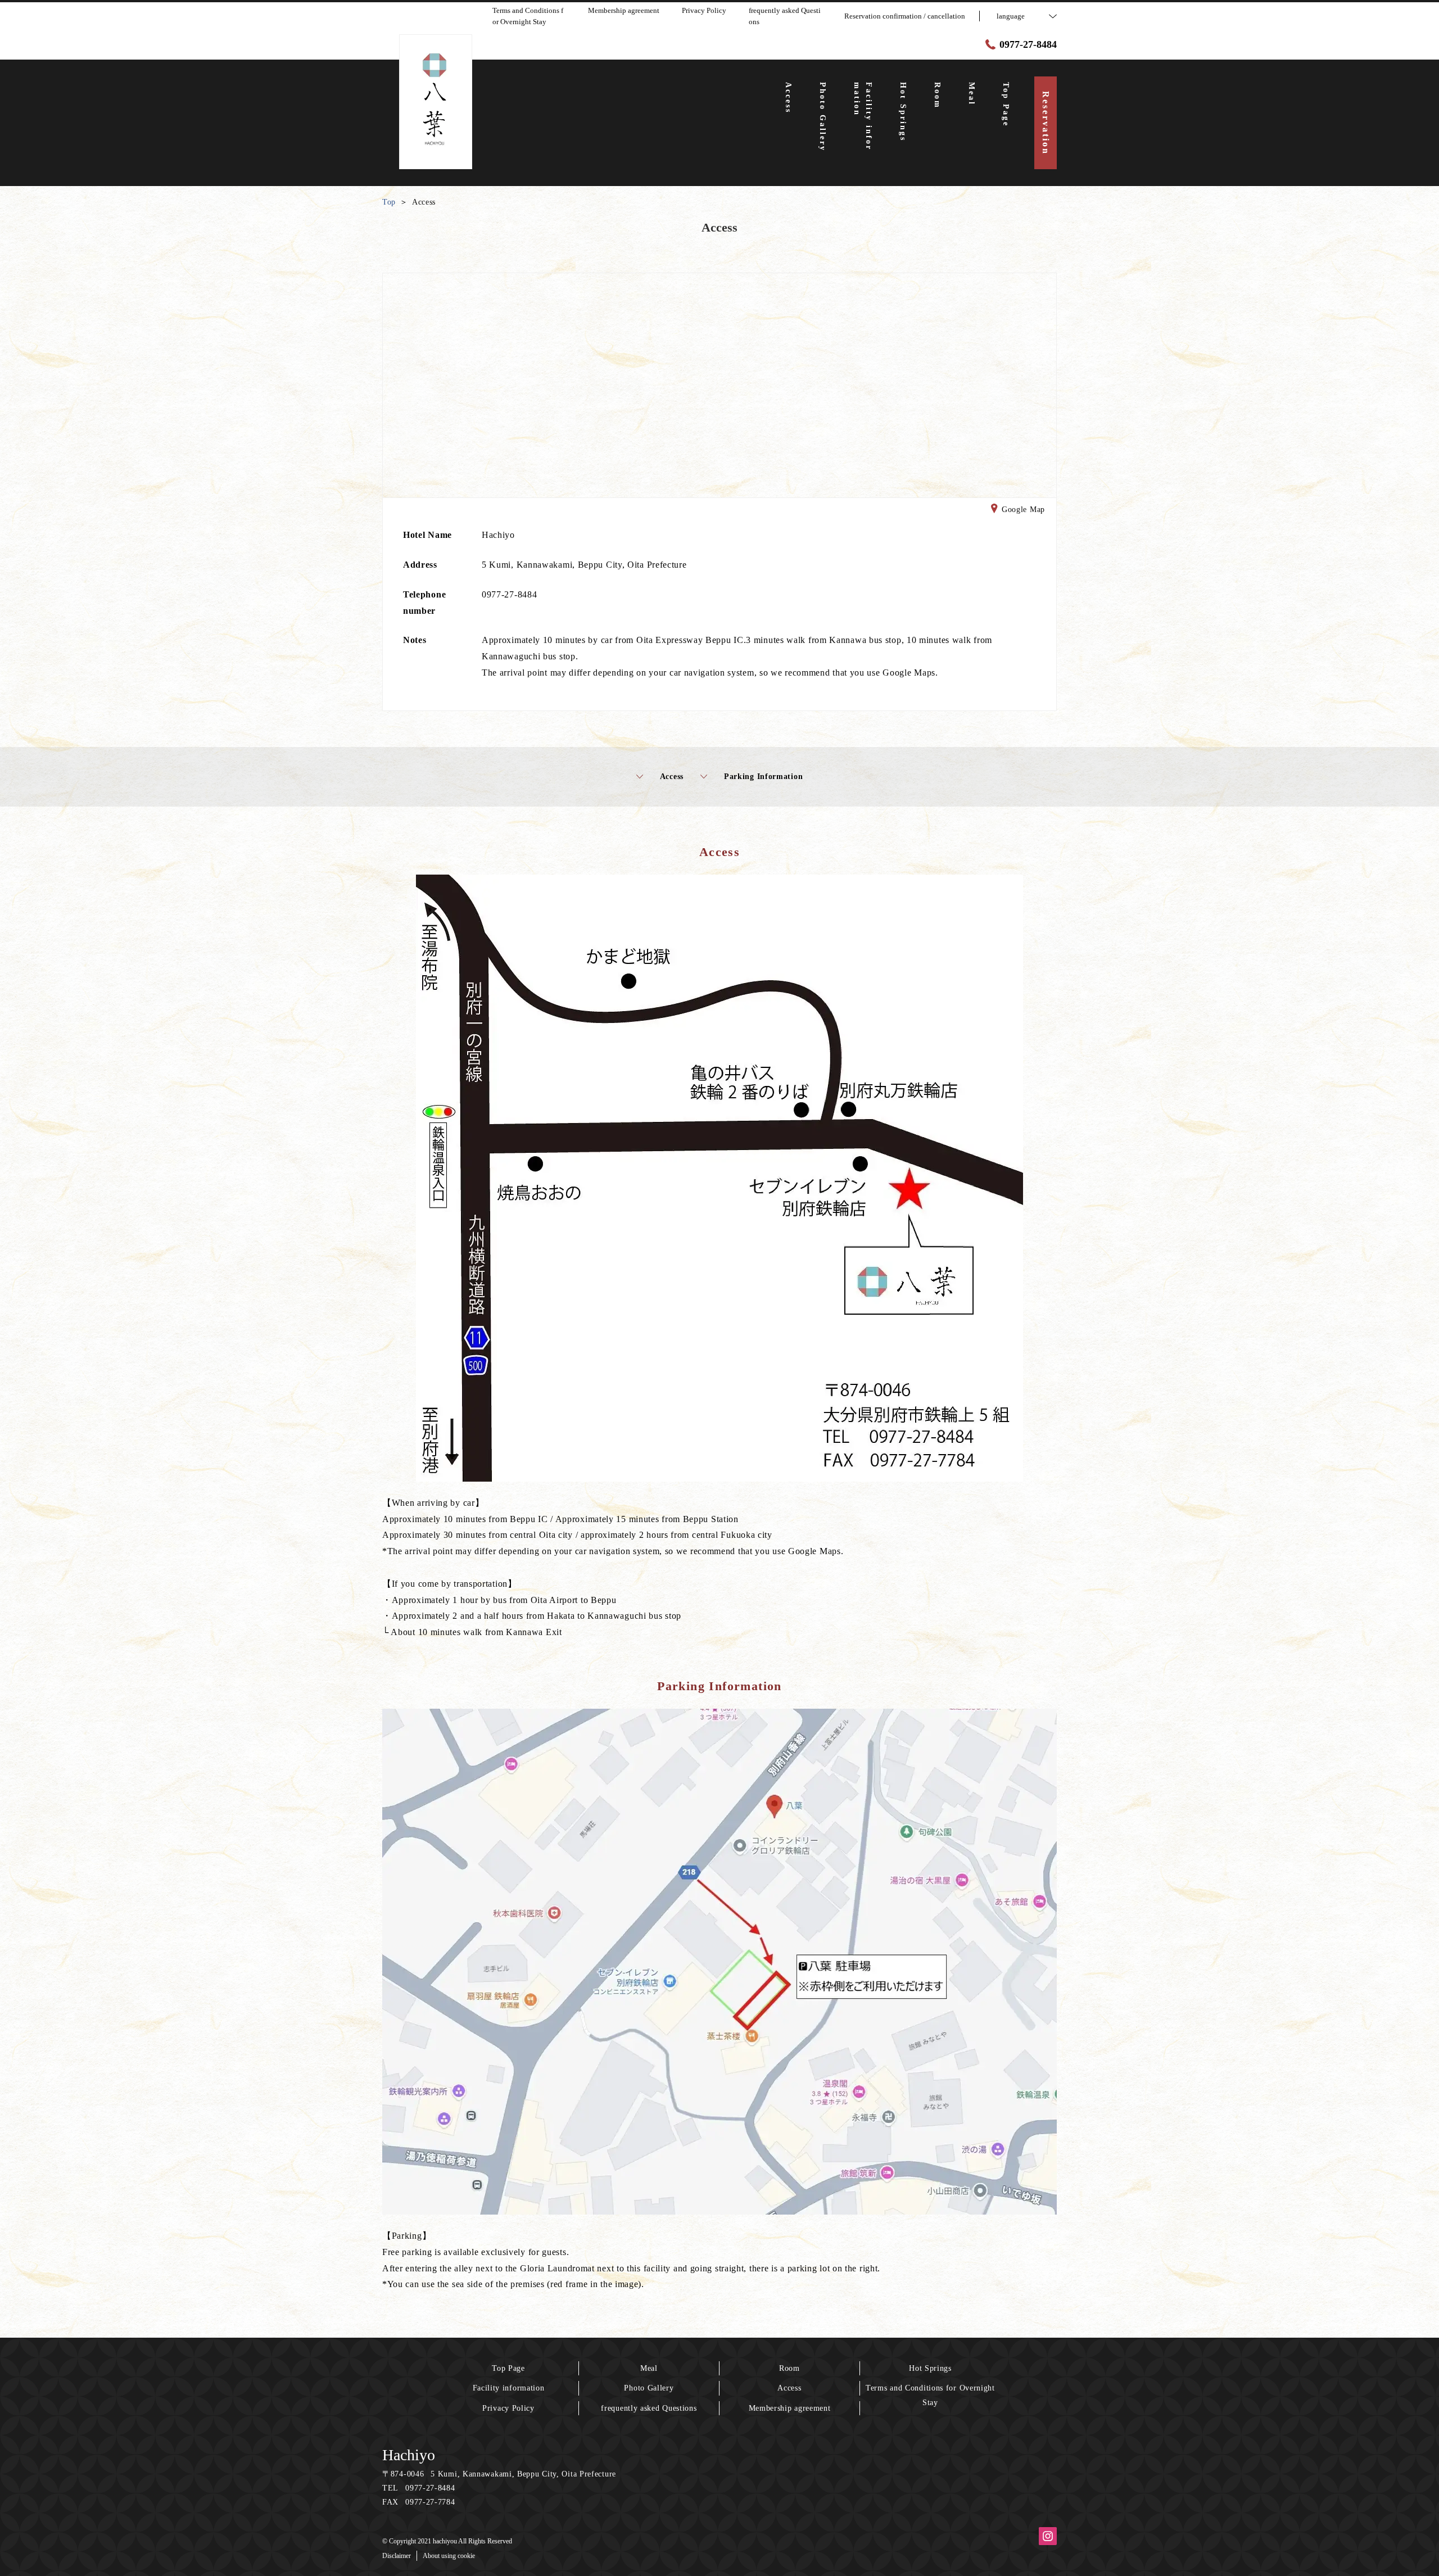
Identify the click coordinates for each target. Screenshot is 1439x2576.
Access (672, 777)
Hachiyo (409, 2455)
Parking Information (763, 777)
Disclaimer (397, 2556)
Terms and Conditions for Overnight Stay (930, 2395)
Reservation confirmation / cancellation (905, 16)
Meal (649, 2368)
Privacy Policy (508, 2408)
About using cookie (449, 2556)
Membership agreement (790, 2408)
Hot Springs (930, 2368)
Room (789, 2368)
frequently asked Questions (649, 2408)
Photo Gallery (649, 2388)
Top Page (508, 2368)
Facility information (509, 2388)
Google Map (1023, 510)
